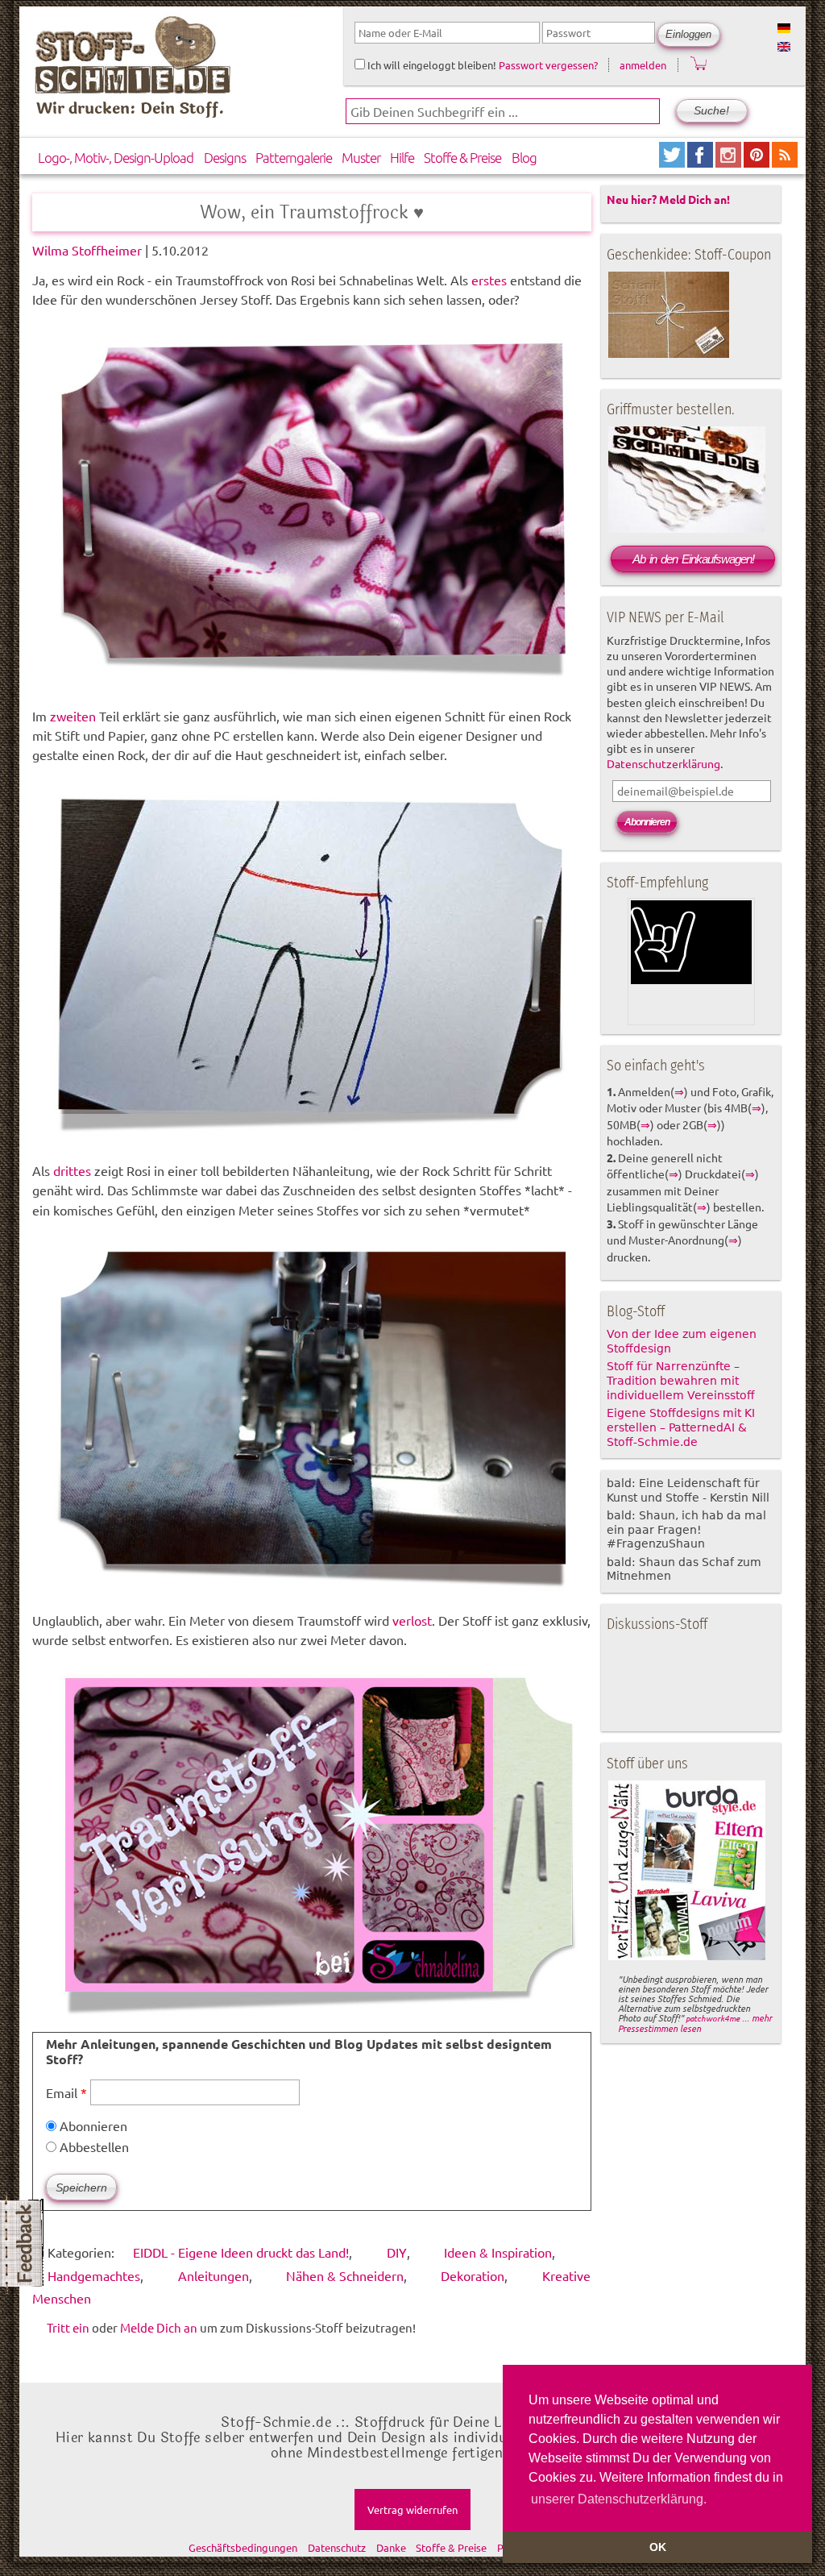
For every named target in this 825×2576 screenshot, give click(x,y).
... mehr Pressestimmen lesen (695, 2023)
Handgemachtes (94, 2275)
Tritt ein (68, 2327)
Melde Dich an (159, 2327)
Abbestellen (93, 2146)
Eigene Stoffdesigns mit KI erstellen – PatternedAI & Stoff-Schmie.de (681, 1427)
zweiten (73, 716)
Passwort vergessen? (548, 65)
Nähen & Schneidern (345, 2275)
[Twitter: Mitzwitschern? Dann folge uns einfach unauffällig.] (673, 162)
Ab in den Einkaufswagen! (693, 559)
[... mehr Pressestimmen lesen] (687, 1957)
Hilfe (402, 157)
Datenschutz (337, 2547)
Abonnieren (92, 2125)
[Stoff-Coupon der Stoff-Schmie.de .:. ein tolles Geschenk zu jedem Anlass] (669, 355)
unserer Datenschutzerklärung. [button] (619, 2499)
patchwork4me (713, 2018)
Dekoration (473, 2275)
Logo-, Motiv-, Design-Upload (116, 157)
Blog (524, 157)
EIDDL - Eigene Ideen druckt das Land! (241, 2252)
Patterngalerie (294, 157)
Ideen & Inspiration (498, 2252)
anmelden (643, 65)
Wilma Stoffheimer (87, 250)
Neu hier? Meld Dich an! (668, 199)
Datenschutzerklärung (663, 763)
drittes (72, 1170)
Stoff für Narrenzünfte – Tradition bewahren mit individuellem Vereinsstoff (681, 1381)
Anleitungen (214, 2275)
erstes (489, 280)
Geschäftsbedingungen (243, 2547)
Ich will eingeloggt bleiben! (431, 65)
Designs (225, 157)
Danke (391, 2547)
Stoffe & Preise (462, 157)
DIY (397, 2252)
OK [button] (658, 2547)
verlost (412, 1620)
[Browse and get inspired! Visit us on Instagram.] (730, 162)
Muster (361, 157)
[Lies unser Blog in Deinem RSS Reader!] (785, 162)
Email (66, 2092)
